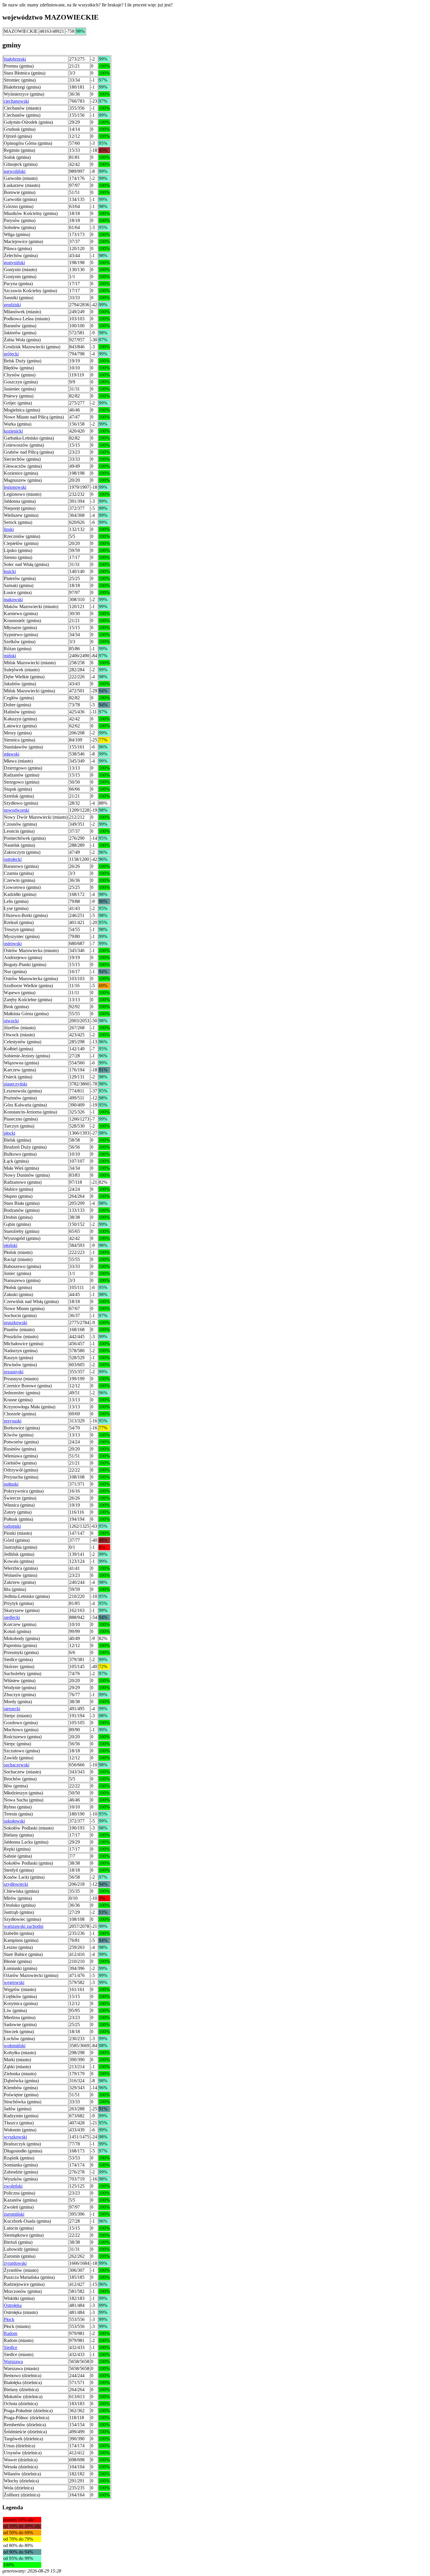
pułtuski (11, 1484)
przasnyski (14, 1372)
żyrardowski (15, 2263)
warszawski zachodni (24, 1926)
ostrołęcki (13, 859)
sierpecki (12, 1709)
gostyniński (14, 263)
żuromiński (14, 2214)
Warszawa (13, 2361)
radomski (12, 1526)
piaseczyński (16, 1084)
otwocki (11, 1021)
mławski (12, 754)
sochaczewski (17, 1765)
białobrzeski (15, 59)
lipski (9, 529)
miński (10, 656)
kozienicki (13, 431)
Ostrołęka (13, 2305)
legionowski (15, 487)
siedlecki (12, 1617)
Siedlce (11, 2347)
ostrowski (13, 943)
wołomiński (15, 2046)
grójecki (11, 354)
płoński (11, 1245)
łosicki (10, 571)
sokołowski (14, 1821)
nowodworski (17, 810)
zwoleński (13, 2186)
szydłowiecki (16, 1884)
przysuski (13, 1421)
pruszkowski (16, 1323)
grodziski (12, 305)
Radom (11, 2333)
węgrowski (14, 1982)
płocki (10, 1133)
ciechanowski (16, 101)
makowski (13, 599)
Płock (9, 2319)
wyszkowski (15, 2137)
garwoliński (15, 171)
